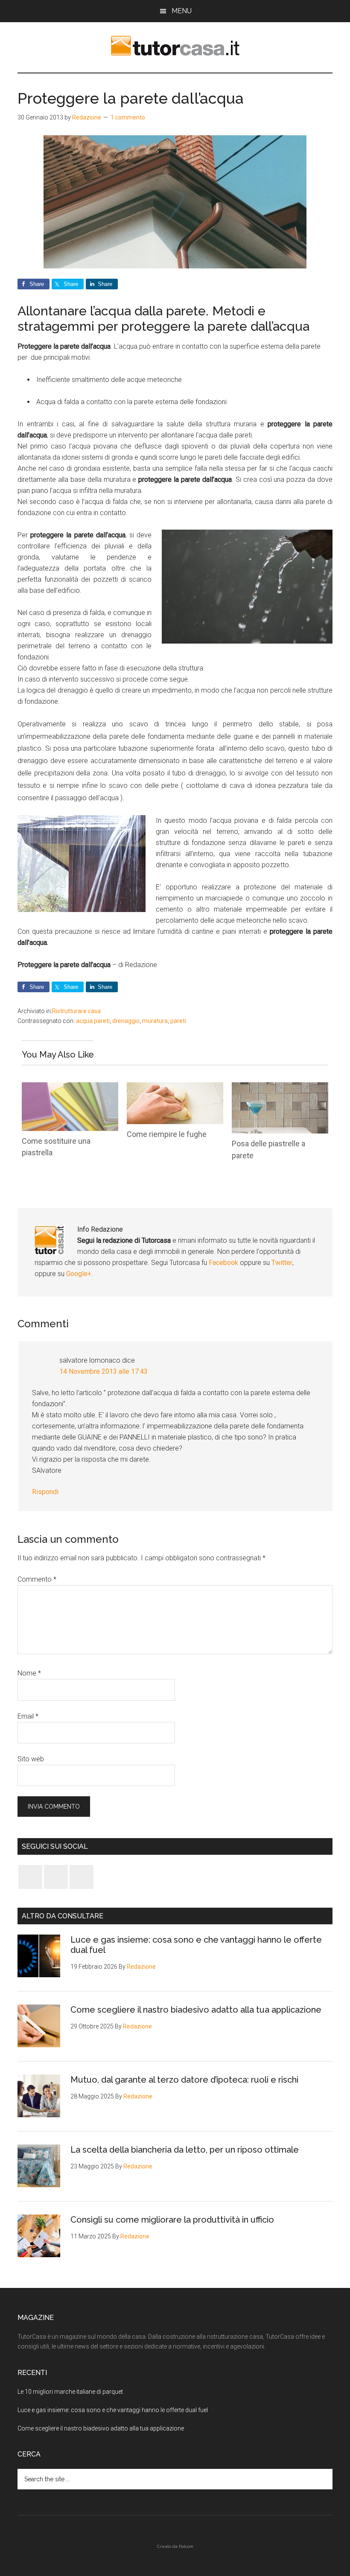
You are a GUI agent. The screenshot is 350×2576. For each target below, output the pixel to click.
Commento (37, 1579)
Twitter (282, 1263)
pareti (178, 1021)
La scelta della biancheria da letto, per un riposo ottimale (185, 2150)
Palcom (186, 2546)
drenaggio (126, 1021)
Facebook (224, 1263)
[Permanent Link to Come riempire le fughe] (175, 1088)
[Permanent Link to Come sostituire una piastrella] (70, 1088)
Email (28, 1716)
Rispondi (45, 1492)
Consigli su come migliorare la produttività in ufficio (172, 2220)
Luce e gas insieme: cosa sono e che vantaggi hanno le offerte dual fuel (113, 2410)
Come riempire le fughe (167, 1134)
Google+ (79, 1274)
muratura (155, 1021)
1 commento (128, 117)
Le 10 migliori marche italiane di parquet (70, 2392)
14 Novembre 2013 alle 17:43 (104, 1371)
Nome (29, 1673)
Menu (182, 11)
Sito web (31, 1759)
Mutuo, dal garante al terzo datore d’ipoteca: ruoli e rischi (184, 2080)
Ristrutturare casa (76, 1011)
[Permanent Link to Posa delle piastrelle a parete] (280, 1088)
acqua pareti (93, 1021)
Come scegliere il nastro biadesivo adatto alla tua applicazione (196, 2010)
